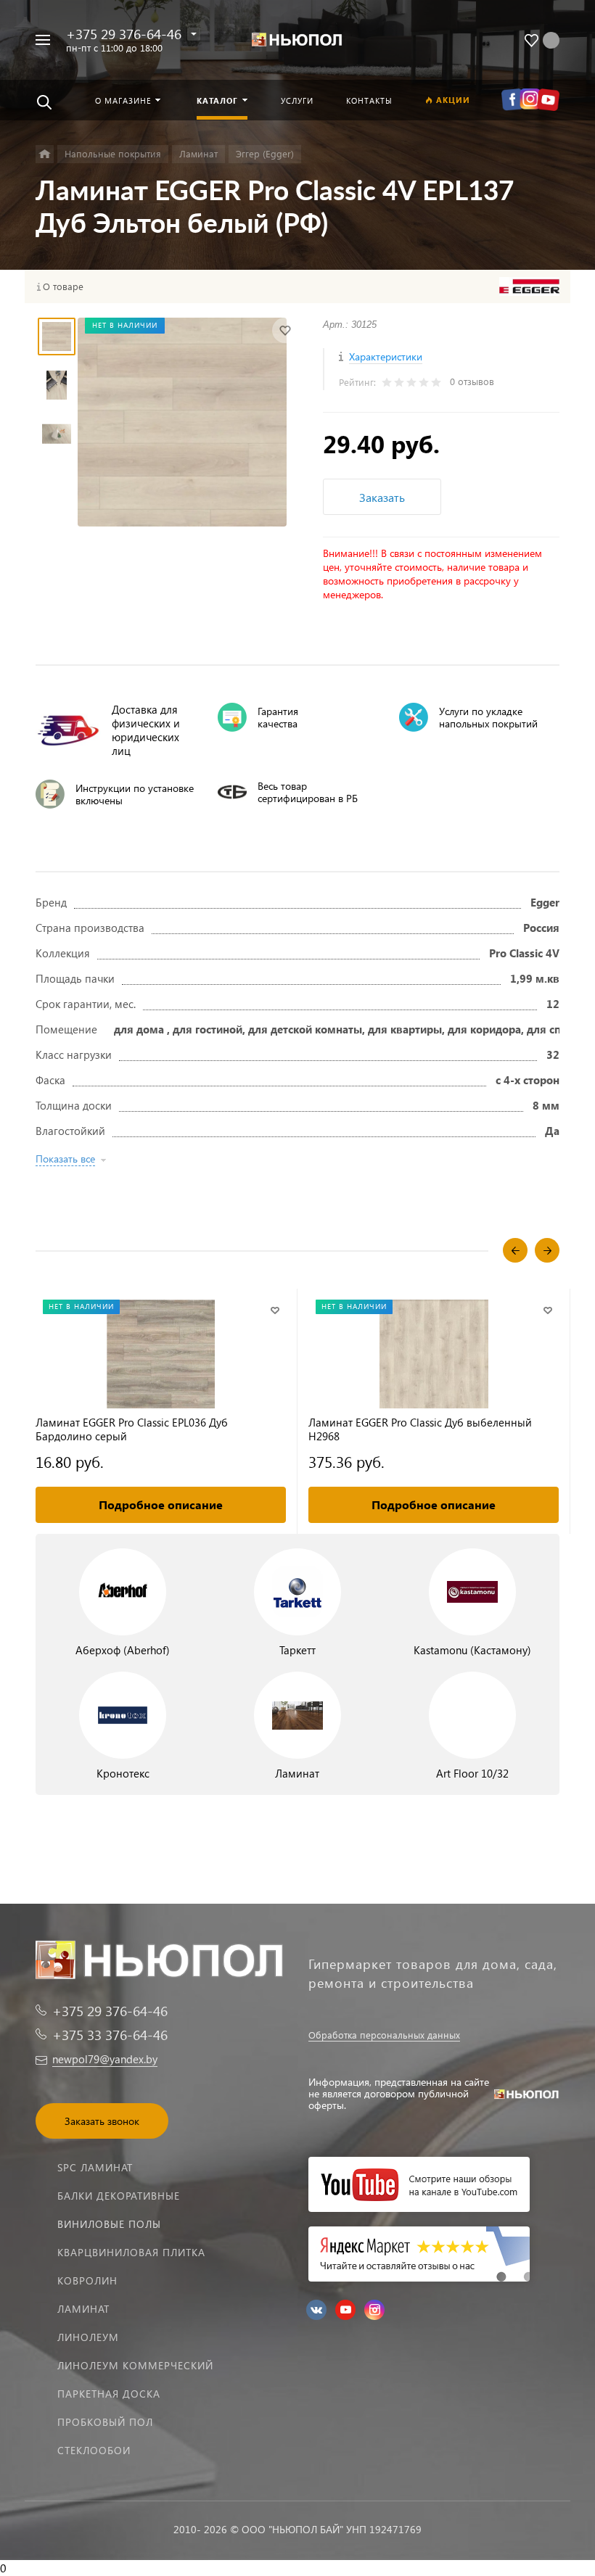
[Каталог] (45, 154)
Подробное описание (161, 1504)
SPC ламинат (95, 2167)
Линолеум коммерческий (135, 2365)
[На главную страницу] (297, 40)
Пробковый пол (105, 2422)
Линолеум (88, 2337)
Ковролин (87, 2280)
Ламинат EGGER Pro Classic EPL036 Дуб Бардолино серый (132, 1429)
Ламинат (83, 2309)
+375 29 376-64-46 (124, 34)
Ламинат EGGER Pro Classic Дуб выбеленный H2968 (420, 1429)
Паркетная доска (109, 2394)
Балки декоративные (119, 2196)
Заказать (382, 497)
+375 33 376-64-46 (110, 2035)
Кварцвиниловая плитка (131, 2252)
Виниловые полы (109, 2224)
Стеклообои (94, 2450)
